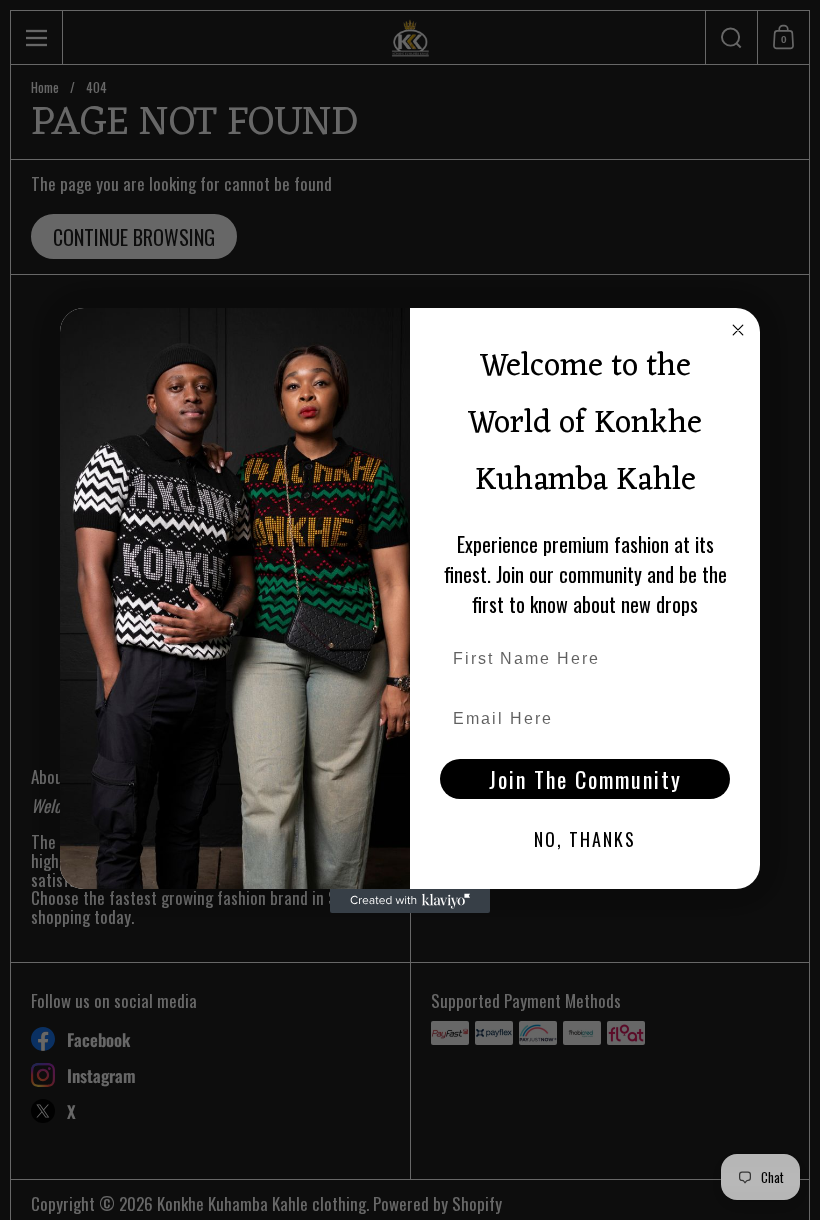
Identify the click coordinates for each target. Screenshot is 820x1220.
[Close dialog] (738, 330)
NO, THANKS (585, 839)
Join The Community (585, 779)
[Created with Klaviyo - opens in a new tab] (410, 901)
